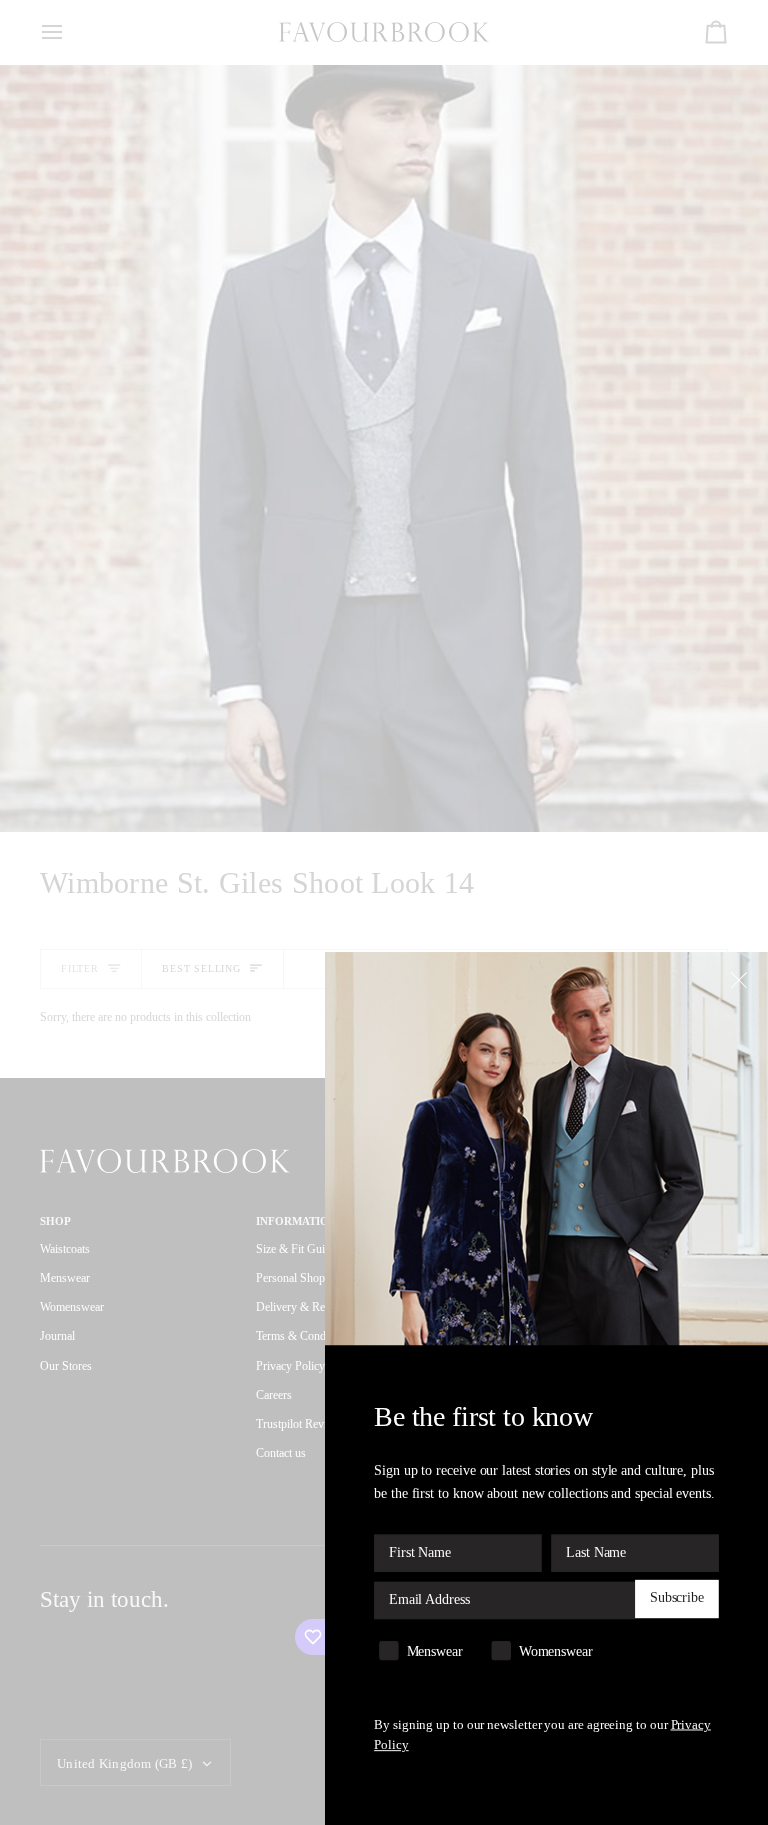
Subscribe (677, 1598)
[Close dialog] (741, 979)
